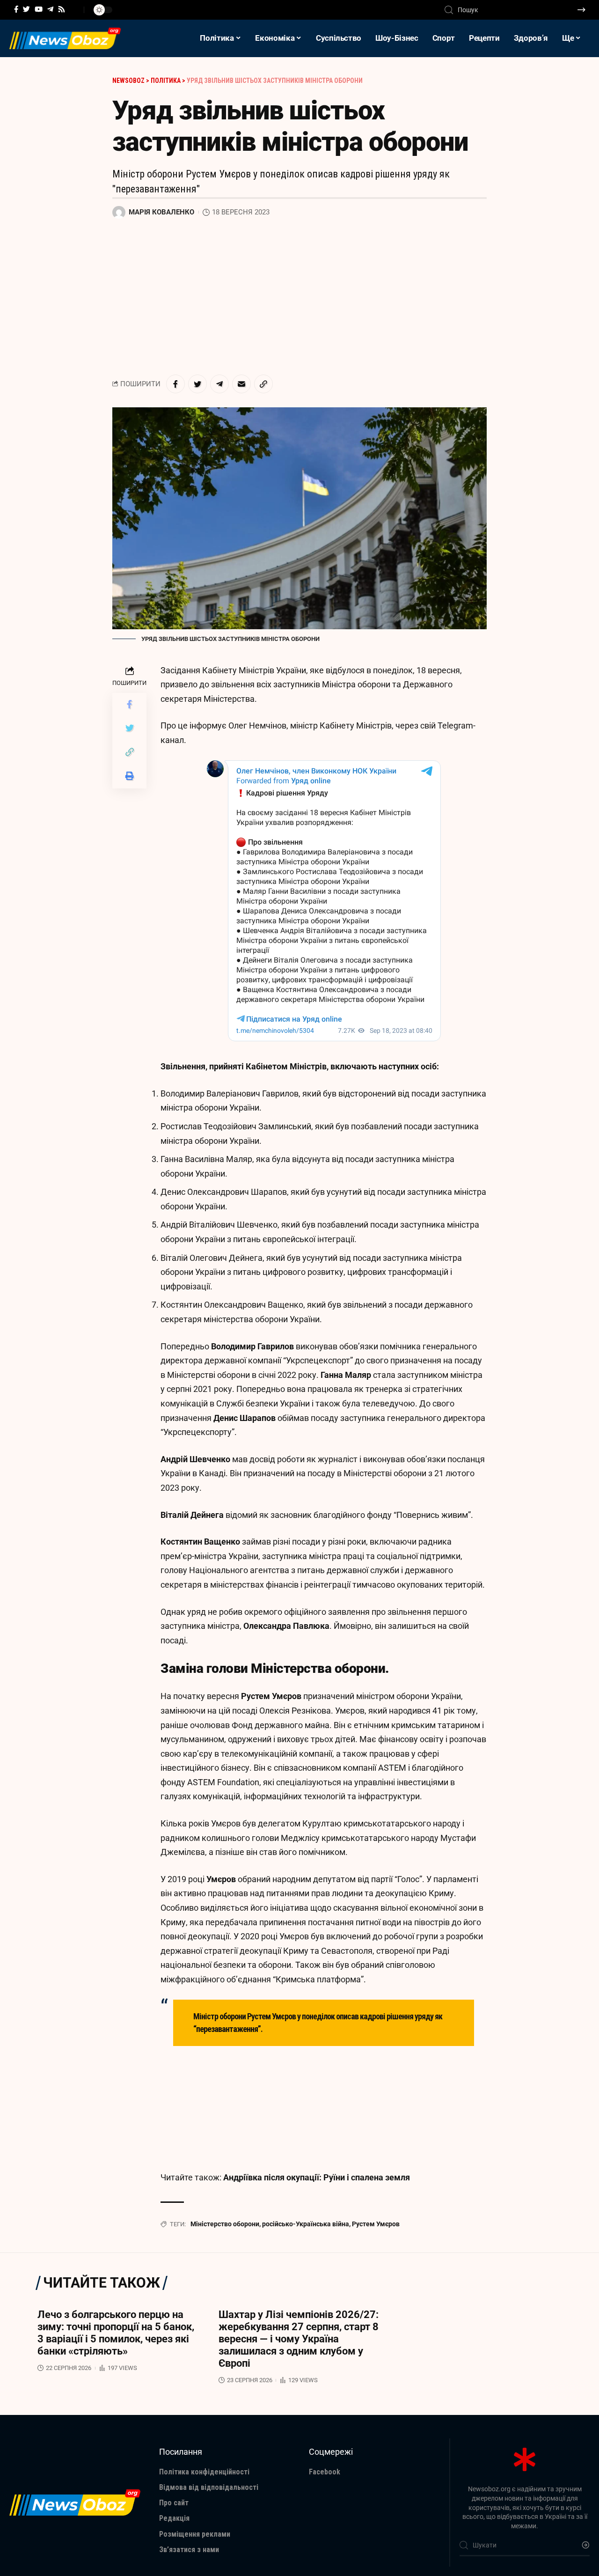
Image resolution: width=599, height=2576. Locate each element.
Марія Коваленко (161, 212)
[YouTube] (39, 9)
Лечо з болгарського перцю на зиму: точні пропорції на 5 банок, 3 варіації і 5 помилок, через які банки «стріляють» (116, 2333)
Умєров (221, 1879)
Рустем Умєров (376, 2224)
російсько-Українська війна (306, 2224)
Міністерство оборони (225, 2224)
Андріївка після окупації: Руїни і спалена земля (317, 2177)
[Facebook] (16, 9)
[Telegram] (50, 9)
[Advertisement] (299, 297)
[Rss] (62, 9)
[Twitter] (26, 9)
